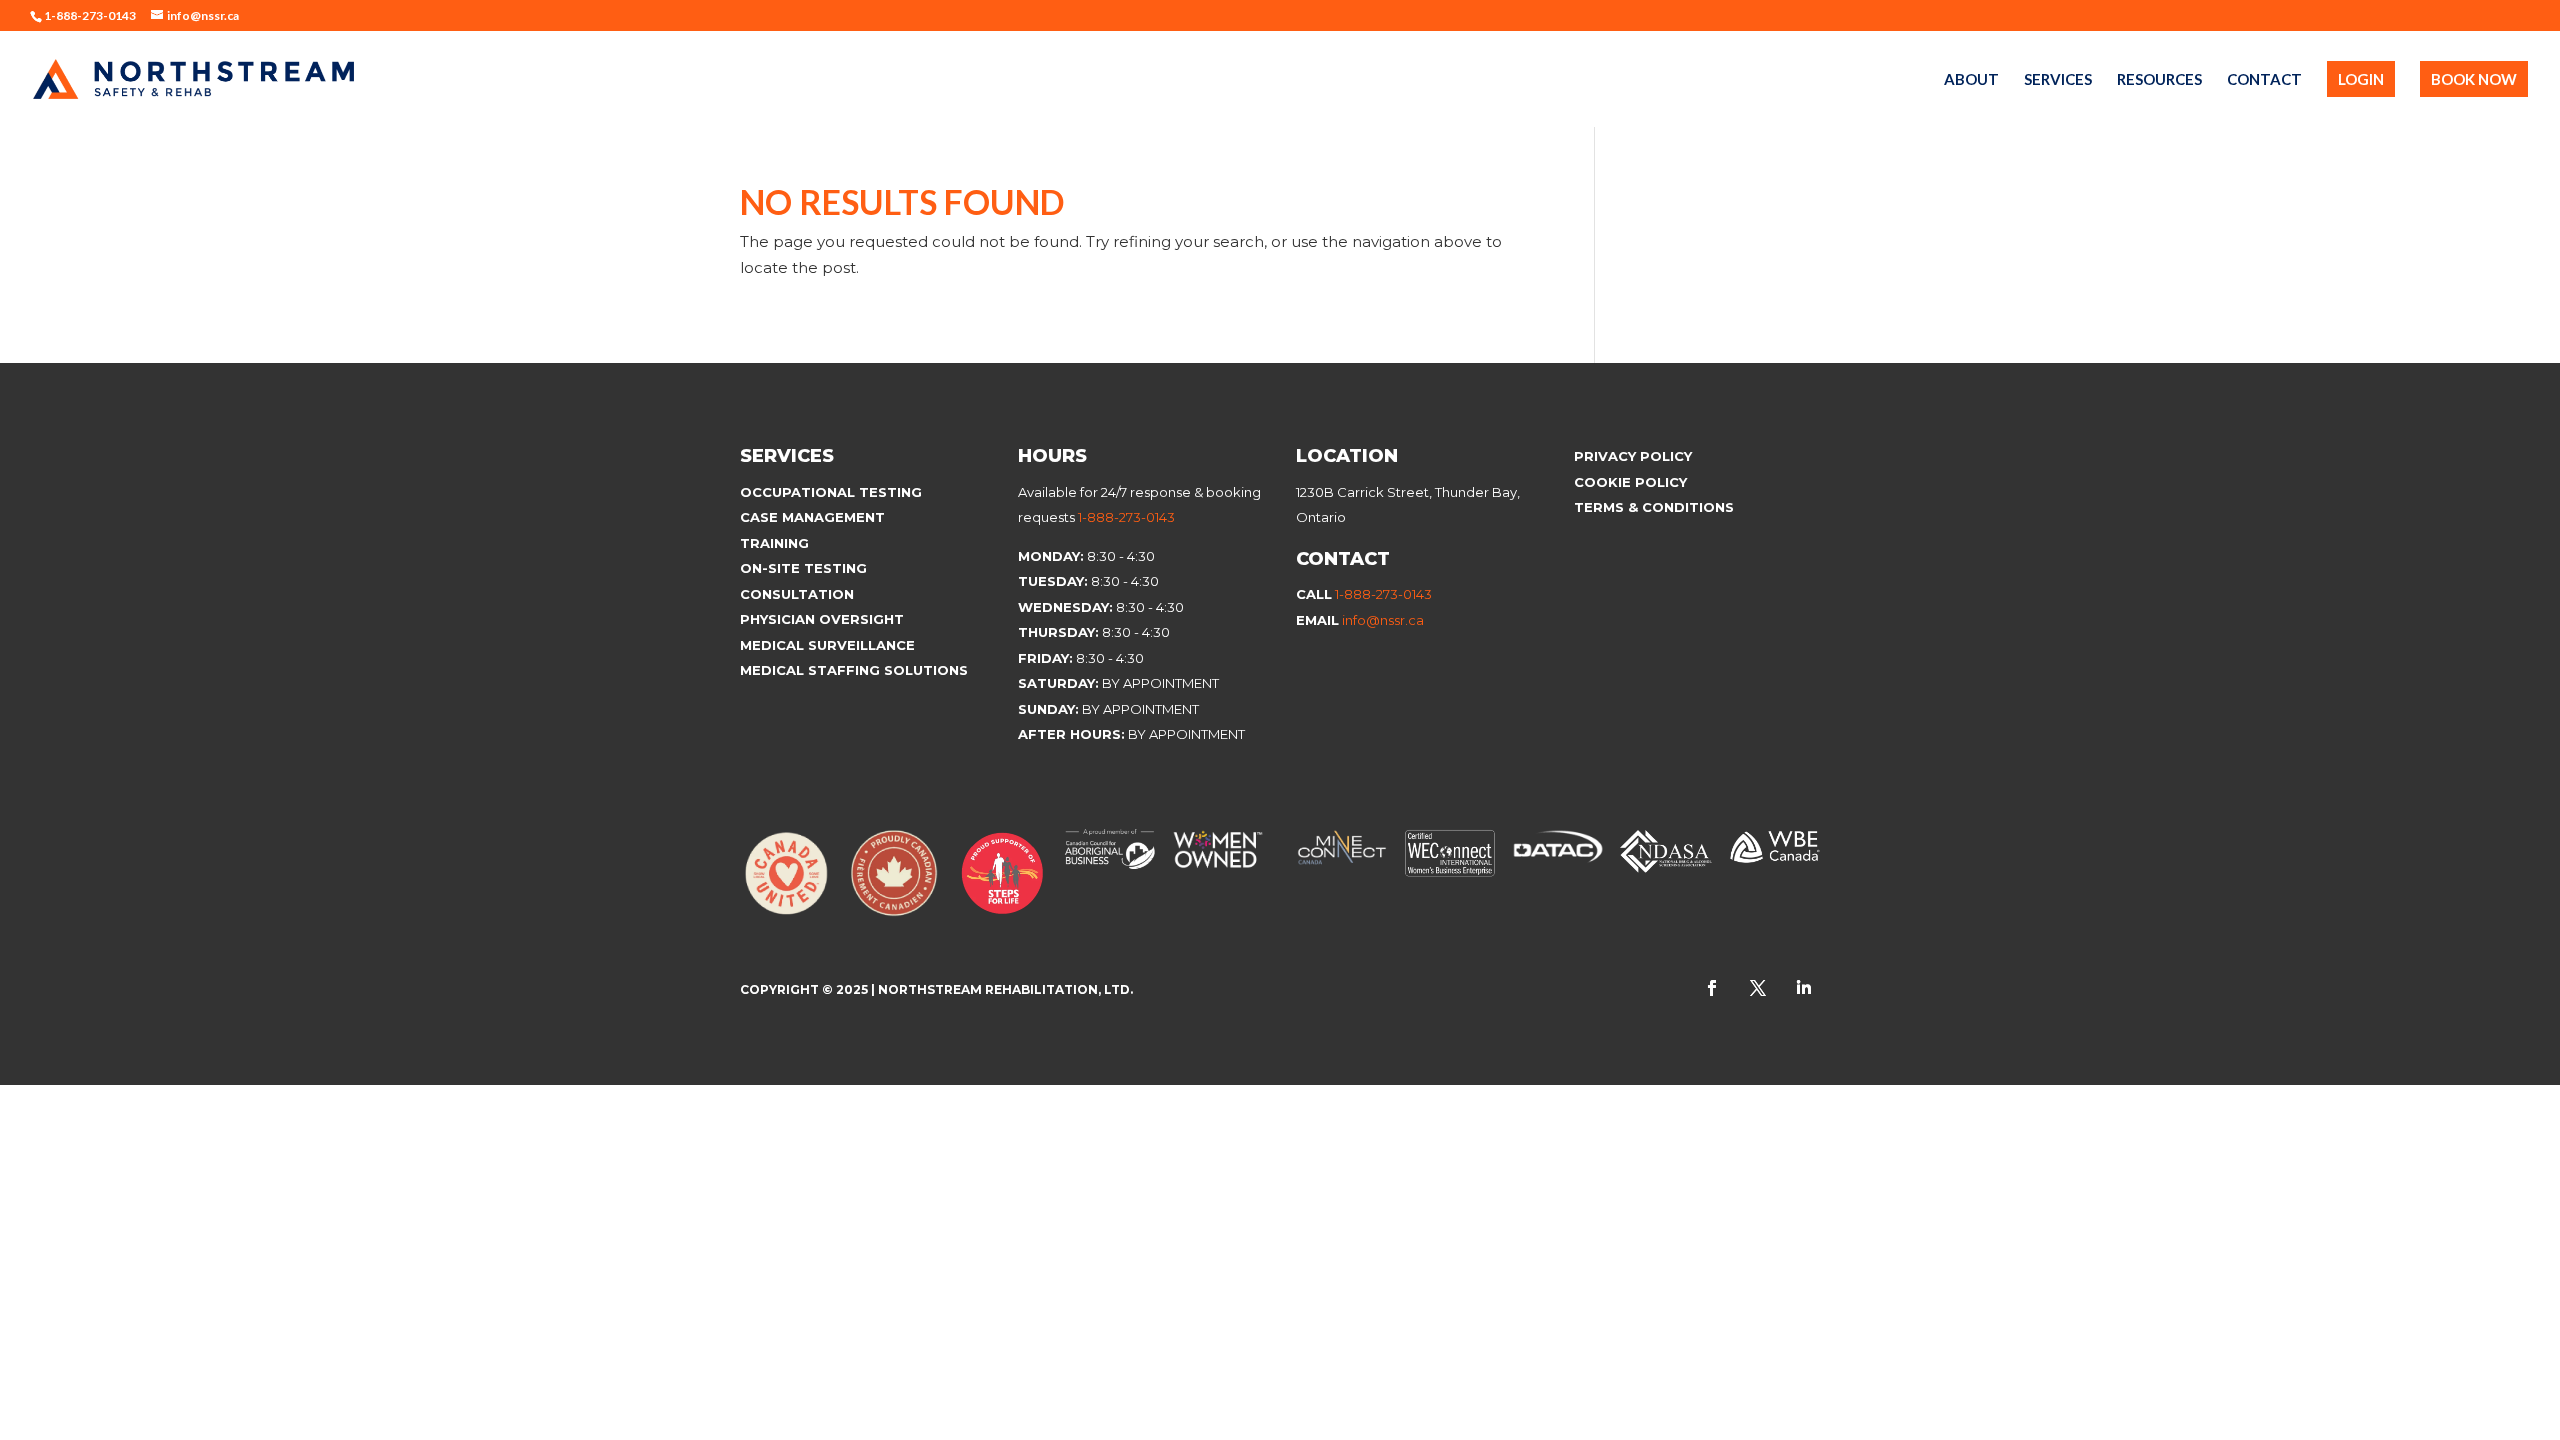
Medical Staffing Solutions (854, 670)
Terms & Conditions (1654, 507)
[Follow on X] (1758, 988)
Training (774, 543)
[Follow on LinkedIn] (1804, 988)
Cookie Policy (1632, 482)
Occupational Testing (831, 492)
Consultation (797, 594)
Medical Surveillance (829, 645)
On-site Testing (803, 568)
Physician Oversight (822, 619)
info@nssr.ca (1383, 620)
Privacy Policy (1633, 456)
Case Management (812, 517)
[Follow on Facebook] (1712, 988)
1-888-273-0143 (1126, 517)
